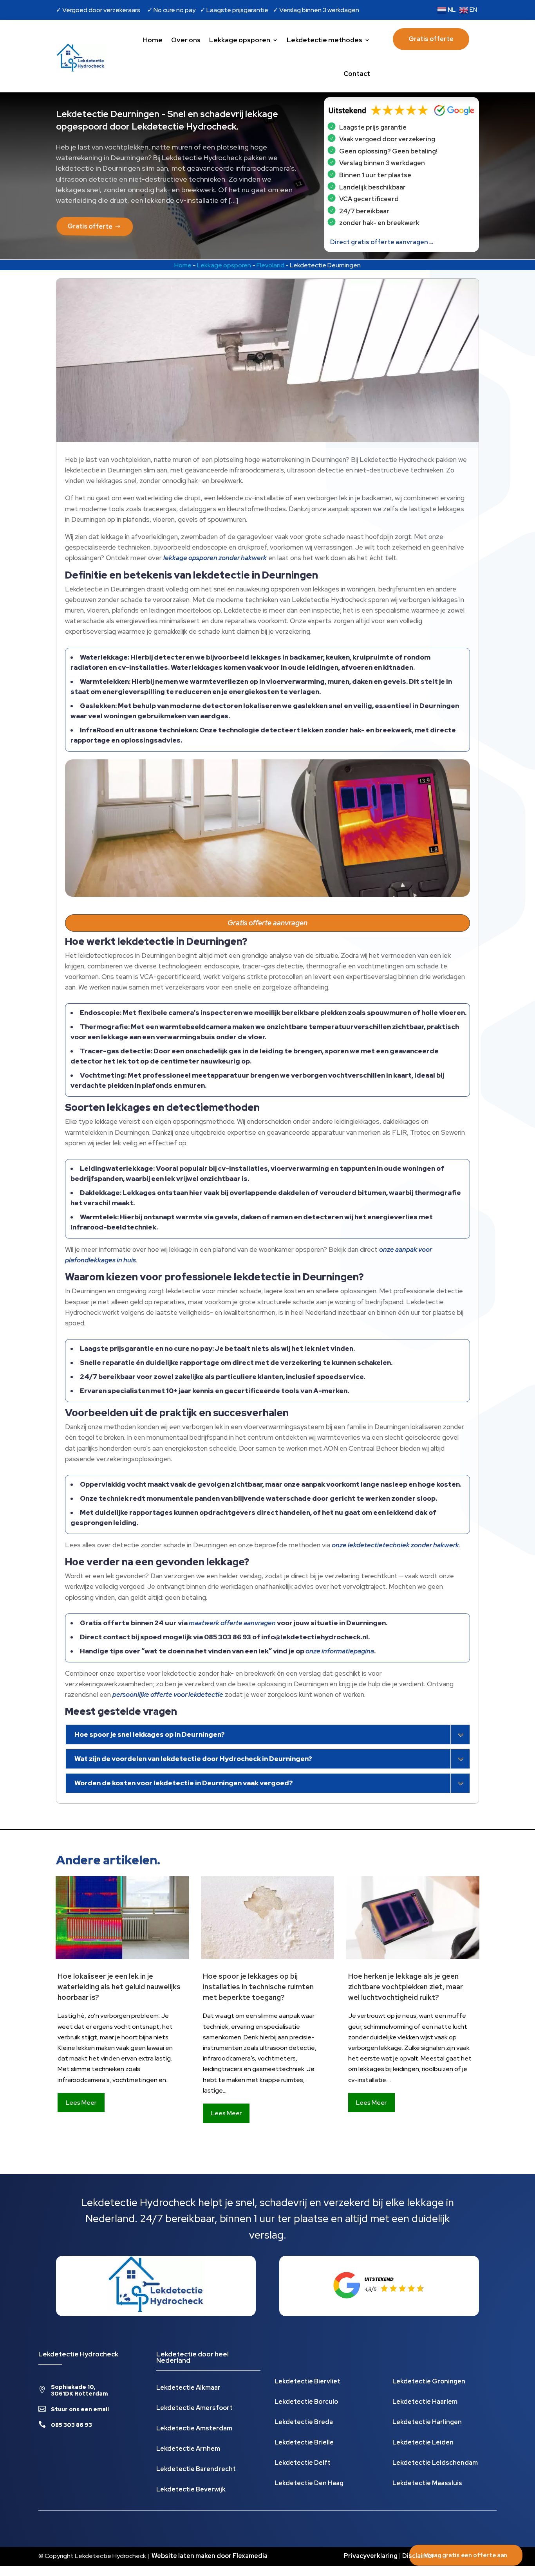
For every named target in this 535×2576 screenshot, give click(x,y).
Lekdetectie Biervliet (307, 2382)
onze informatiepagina (340, 1651)
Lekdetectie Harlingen (427, 2423)
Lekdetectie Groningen (429, 2382)
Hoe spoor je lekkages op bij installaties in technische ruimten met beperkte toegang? (258, 1987)
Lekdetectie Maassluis (427, 2484)
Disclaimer (418, 2556)
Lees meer (81, 2103)
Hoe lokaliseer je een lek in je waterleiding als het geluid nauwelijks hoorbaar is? (119, 1987)
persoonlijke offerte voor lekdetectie (168, 1694)
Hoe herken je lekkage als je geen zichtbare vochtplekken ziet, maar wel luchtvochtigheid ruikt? (406, 1987)
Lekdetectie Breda (304, 2423)
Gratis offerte (431, 39)
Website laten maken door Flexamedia (210, 2556)
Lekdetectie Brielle (304, 2443)
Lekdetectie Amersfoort (194, 2409)
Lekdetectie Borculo (306, 2402)
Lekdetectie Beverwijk (191, 2490)
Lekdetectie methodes (324, 40)
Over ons (186, 40)
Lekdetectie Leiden (423, 2443)
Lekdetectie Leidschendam (435, 2463)
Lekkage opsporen (240, 40)
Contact (357, 74)
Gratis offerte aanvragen (267, 923)
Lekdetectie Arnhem (188, 2449)
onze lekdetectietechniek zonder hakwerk (395, 1545)
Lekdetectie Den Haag (309, 2484)
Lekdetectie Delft (303, 2463)
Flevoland (270, 265)
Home (153, 40)
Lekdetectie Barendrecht (196, 2470)
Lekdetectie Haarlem (425, 2402)
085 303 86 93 (71, 2425)
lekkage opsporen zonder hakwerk (215, 558)
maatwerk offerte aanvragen (232, 1623)
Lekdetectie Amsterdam (194, 2429)
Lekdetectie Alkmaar (188, 2388)
